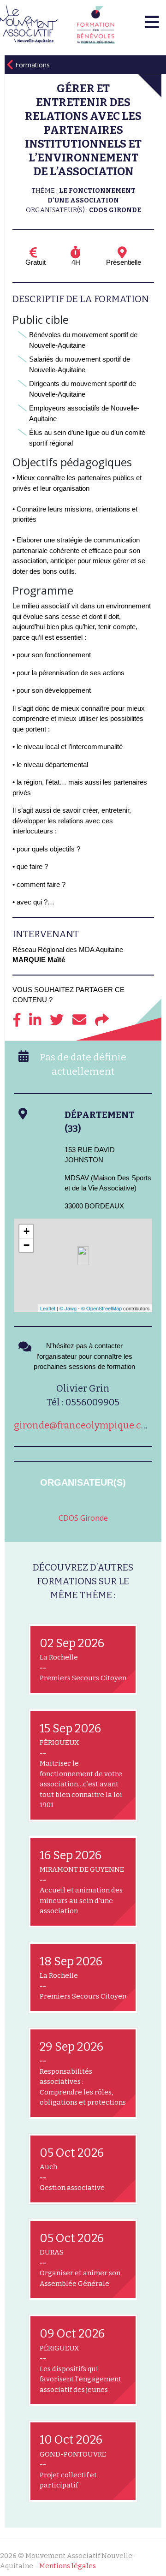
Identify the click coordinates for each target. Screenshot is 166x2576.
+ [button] (27, 1231)
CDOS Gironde (83, 1518)
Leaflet (48, 1308)
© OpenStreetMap (101, 1308)
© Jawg (68, 1308)
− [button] (27, 1245)
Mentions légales (68, 2566)
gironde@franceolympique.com (85, 1425)
